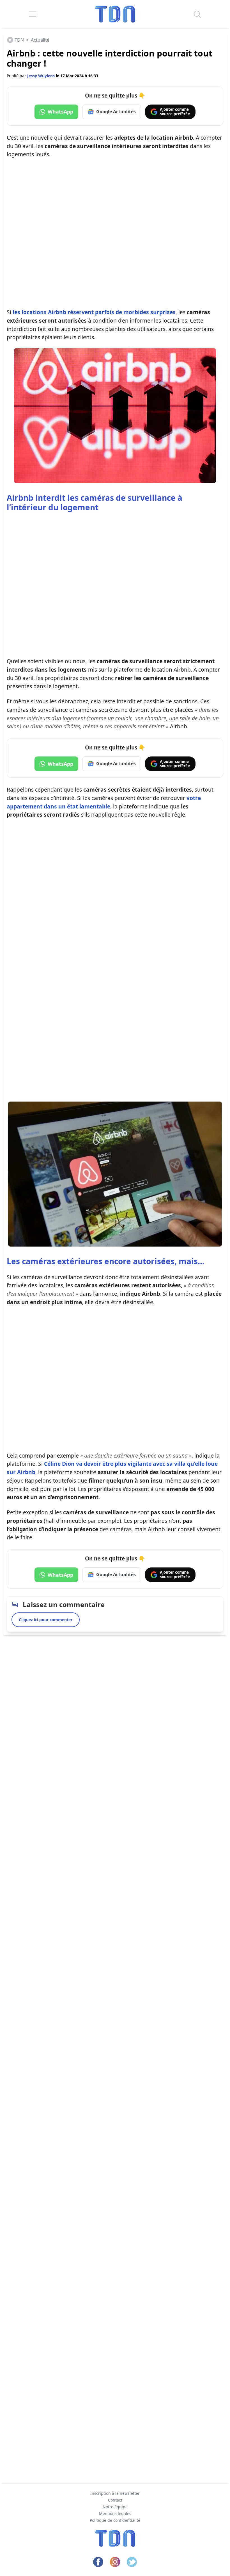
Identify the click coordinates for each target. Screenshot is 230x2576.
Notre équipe (115, 2507)
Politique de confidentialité (115, 2520)
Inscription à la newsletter (115, 2493)
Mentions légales (115, 2513)
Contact (115, 2500)
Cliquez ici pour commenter (46, 1620)
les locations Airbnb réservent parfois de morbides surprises (94, 312)
